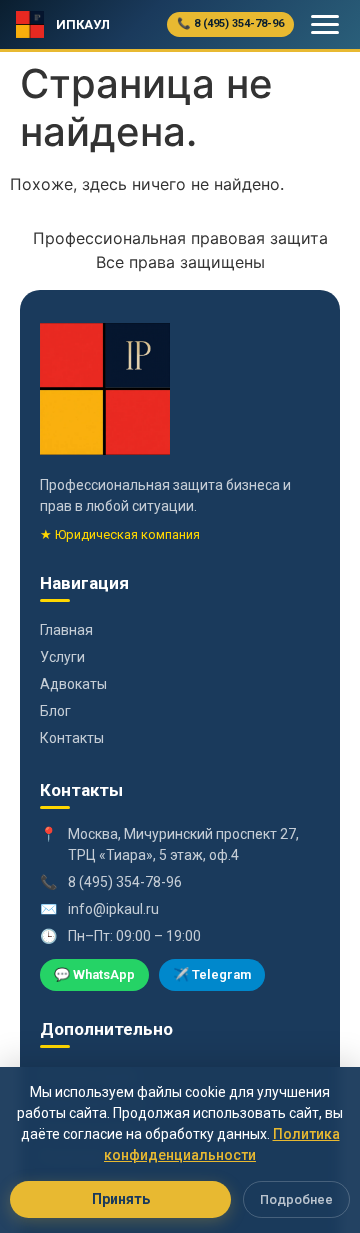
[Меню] (325, 24)
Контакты (72, 738)
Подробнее (296, 1199)
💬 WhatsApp (94, 974)
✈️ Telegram (212, 974)
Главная (66, 630)
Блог (55, 711)
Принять (121, 1199)
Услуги (62, 657)
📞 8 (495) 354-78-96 (230, 23)
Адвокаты (73, 684)
